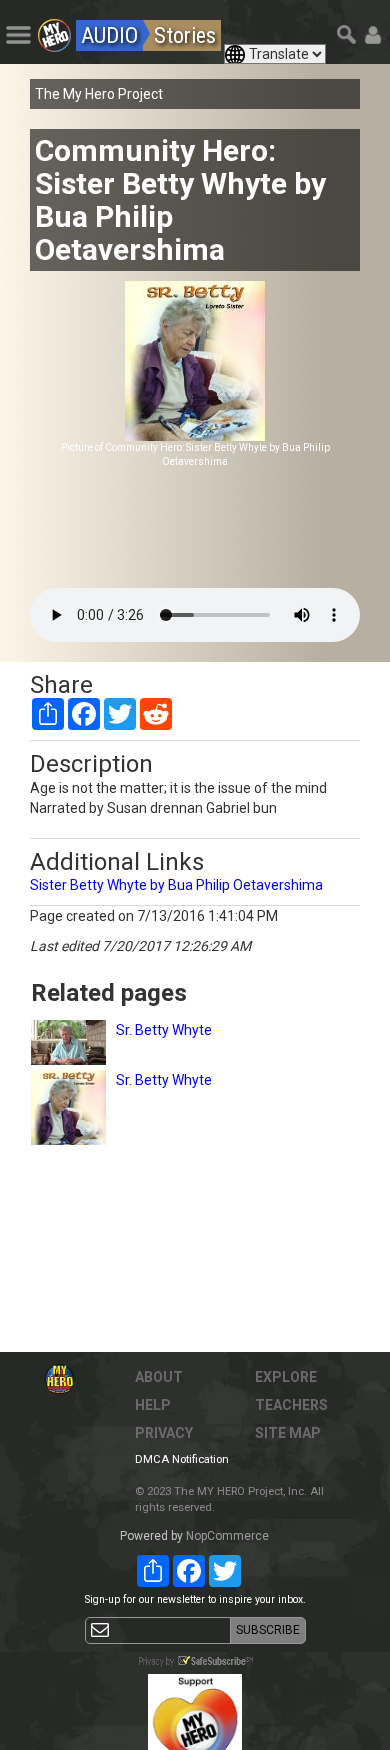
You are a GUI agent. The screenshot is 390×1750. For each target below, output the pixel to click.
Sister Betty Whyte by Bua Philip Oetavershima (176, 885)
